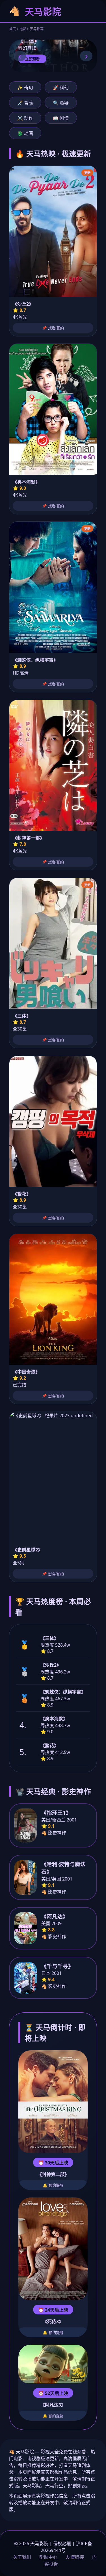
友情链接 (75, 2557)
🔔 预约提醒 (53, 2185)
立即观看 (32, 59)
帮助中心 (48, 2557)
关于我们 (22, 2557)
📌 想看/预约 (53, 328)
